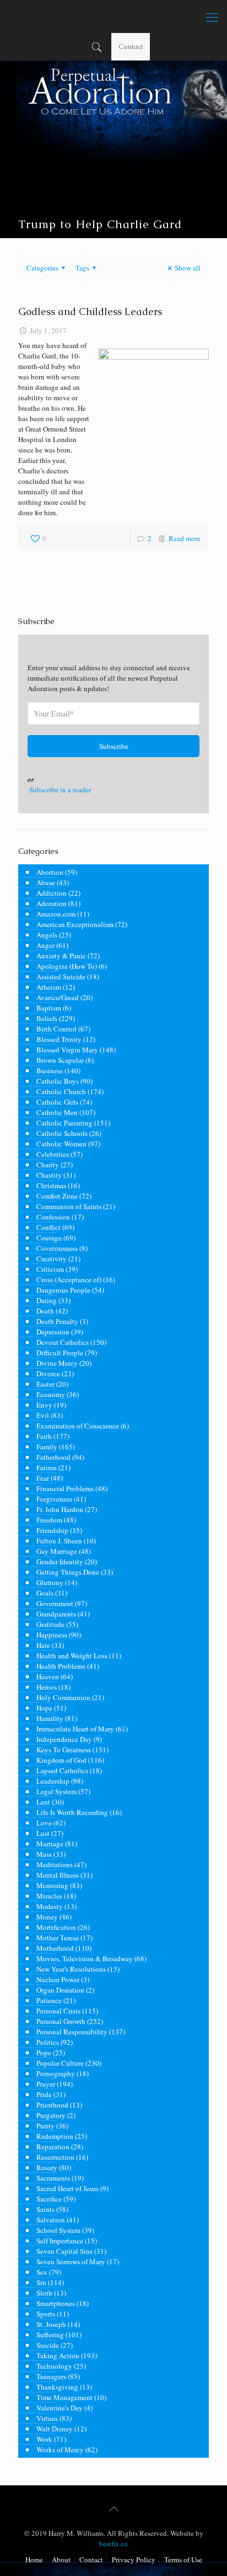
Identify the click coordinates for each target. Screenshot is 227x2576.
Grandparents (56, 1614)
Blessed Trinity (59, 1039)
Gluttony (50, 1582)
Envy (44, 1405)
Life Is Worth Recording (72, 1812)
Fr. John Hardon (60, 1509)
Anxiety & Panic (61, 956)
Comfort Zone (57, 1196)
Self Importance (60, 2241)
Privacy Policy (134, 2560)
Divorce (48, 1374)
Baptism (49, 1008)
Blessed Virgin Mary (67, 1050)
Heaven (48, 1676)
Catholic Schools (62, 1133)
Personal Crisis (58, 2011)
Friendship (52, 1530)
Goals (45, 1593)
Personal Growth (61, 2021)
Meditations (55, 1865)
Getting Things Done (68, 1572)
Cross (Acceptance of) (69, 1279)
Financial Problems (65, 1488)
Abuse (46, 882)
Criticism (50, 1269)
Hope (44, 1708)
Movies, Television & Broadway (85, 1959)
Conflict (48, 1227)
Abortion (50, 872)
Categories (42, 268)
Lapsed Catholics (62, 1770)
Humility (50, 1718)
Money (47, 1917)
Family (47, 1447)
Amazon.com (56, 914)
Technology (54, 2366)
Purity (45, 2126)
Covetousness (57, 1248)
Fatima (47, 1468)
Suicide (48, 2345)
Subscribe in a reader (60, 790)
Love (44, 1823)
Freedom (49, 1520)
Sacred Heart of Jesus (67, 2188)
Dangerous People (63, 1290)
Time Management (64, 2397)
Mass (44, 1854)
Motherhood (55, 1948)
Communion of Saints (69, 1206)
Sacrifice (49, 2199)
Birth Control (56, 1029)
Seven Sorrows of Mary (71, 2261)
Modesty (50, 1906)
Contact (131, 46)
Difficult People (60, 1353)
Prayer (46, 2084)
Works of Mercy (60, 2450)
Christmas (51, 1185)
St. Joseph (51, 2324)
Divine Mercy (57, 1363)
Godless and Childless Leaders (90, 311)
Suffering (50, 2335)
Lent (43, 1802)
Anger (45, 945)
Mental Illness (58, 1875)
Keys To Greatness (64, 1750)
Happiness (52, 1635)
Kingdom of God (61, 1760)
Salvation (51, 2220)
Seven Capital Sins (64, 2251)
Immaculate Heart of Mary (75, 1729)
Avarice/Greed (58, 997)
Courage (49, 1238)
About (61, 2560)
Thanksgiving (57, 2387)
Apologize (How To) (67, 966)
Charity (48, 1165)
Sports (46, 2314)
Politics (48, 2042)
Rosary (47, 2167)
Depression (53, 1332)
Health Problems (61, 1666)
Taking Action (58, 2356)
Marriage (50, 1844)
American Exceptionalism (75, 924)
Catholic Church (61, 1091)
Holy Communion (63, 1697)
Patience (49, 2000)
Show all (188, 268)
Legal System (56, 1791)
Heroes (47, 1687)
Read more (185, 538)
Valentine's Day (60, 2408)
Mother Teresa (58, 1938)
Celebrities (53, 1154)
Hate (43, 1645)
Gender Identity (60, 1562)
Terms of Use (183, 2560)
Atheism (49, 987)
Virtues (47, 2418)
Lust (43, 1833)
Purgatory (51, 2115)
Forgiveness (54, 1499)
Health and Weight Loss (72, 1656)
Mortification (56, 1927)
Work (44, 2439)
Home (34, 2560)
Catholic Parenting (64, 1123)
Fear (43, 1478)
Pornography (56, 2073)
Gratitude (50, 1624)
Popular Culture (60, 2063)
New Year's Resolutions (71, 1969)
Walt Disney (55, 2429)
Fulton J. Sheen (59, 1541)
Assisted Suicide (61, 977)
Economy (51, 1394)
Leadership (53, 1781)
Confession (53, 1217)
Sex (42, 2272)
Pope (44, 2053)
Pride (44, 2094)
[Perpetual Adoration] (113, 16)
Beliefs (47, 1018)
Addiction (52, 893)
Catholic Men (57, 1112)
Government (55, 1603)
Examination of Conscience (78, 1426)
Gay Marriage (57, 1551)
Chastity (49, 1175)
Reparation (53, 2147)
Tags (82, 268)
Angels (47, 935)
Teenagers (51, 2376)
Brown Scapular (60, 1060)
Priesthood (52, 2105)
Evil (43, 1415)
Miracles (49, 1896)
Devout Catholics (63, 1342)
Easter (45, 1384)
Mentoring (52, 1885)
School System (58, 2230)
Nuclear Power (58, 1979)
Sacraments (53, 2178)
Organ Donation (60, 1990)
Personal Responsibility (72, 2032)
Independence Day (64, 1739)
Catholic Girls (57, 1102)
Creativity (52, 1259)
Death (45, 1311)
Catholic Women (61, 1144)
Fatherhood (53, 1457)
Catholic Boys (58, 1081)
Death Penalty (57, 1321)
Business (50, 1071)
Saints (45, 2209)
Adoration (52, 903)
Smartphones (56, 2303)
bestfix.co (113, 2544)
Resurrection (55, 2157)
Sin (41, 2282)
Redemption (55, 2136)
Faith (44, 1436)
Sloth (44, 2293)
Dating (47, 1300)
